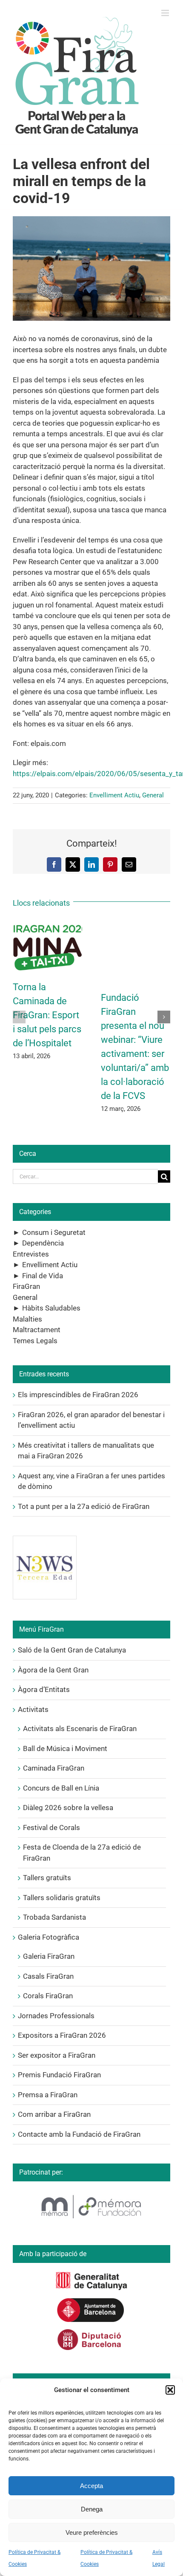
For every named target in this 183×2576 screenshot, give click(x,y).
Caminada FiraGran (54, 1768)
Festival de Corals (51, 1827)
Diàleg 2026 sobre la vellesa (68, 1808)
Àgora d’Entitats (44, 1689)
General (153, 795)
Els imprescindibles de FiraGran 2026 (78, 1395)
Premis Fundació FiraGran (59, 2075)
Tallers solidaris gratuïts (62, 1898)
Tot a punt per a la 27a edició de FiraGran (84, 1506)
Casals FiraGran (48, 1976)
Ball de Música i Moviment (65, 1748)
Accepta (91, 2486)
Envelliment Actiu (114, 795)
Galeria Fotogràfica (49, 1937)
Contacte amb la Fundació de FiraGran (79, 2134)
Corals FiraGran (48, 1996)
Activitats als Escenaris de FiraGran (80, 1729)
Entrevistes (31, 1254)
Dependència (43, 1243)
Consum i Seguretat (54, 1232)
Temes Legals (35, 1341)
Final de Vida (43, 1276)
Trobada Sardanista (54, 1917)
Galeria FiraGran (49, 1956)
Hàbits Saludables (51, 1308)
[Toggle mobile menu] (166, 13)
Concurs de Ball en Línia (61, 1788)
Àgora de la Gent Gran (53, 1670)
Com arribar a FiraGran (54, 2114)
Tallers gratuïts (47, 1878)
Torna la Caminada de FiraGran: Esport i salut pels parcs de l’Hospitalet (47, 1015)
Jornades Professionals (56, 2016)
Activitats (33, 1709)
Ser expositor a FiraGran (57, 2055)
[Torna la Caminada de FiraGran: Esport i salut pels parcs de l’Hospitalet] (47, 925)
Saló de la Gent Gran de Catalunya (72, 1650)
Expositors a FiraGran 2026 (62, 2035)
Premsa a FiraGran (48, 2095)
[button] (170, 2390)
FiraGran (26, 1286)
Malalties (27, 1319)
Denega (92, 2509)
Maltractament (37, 1330)
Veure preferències (92, 2532)
